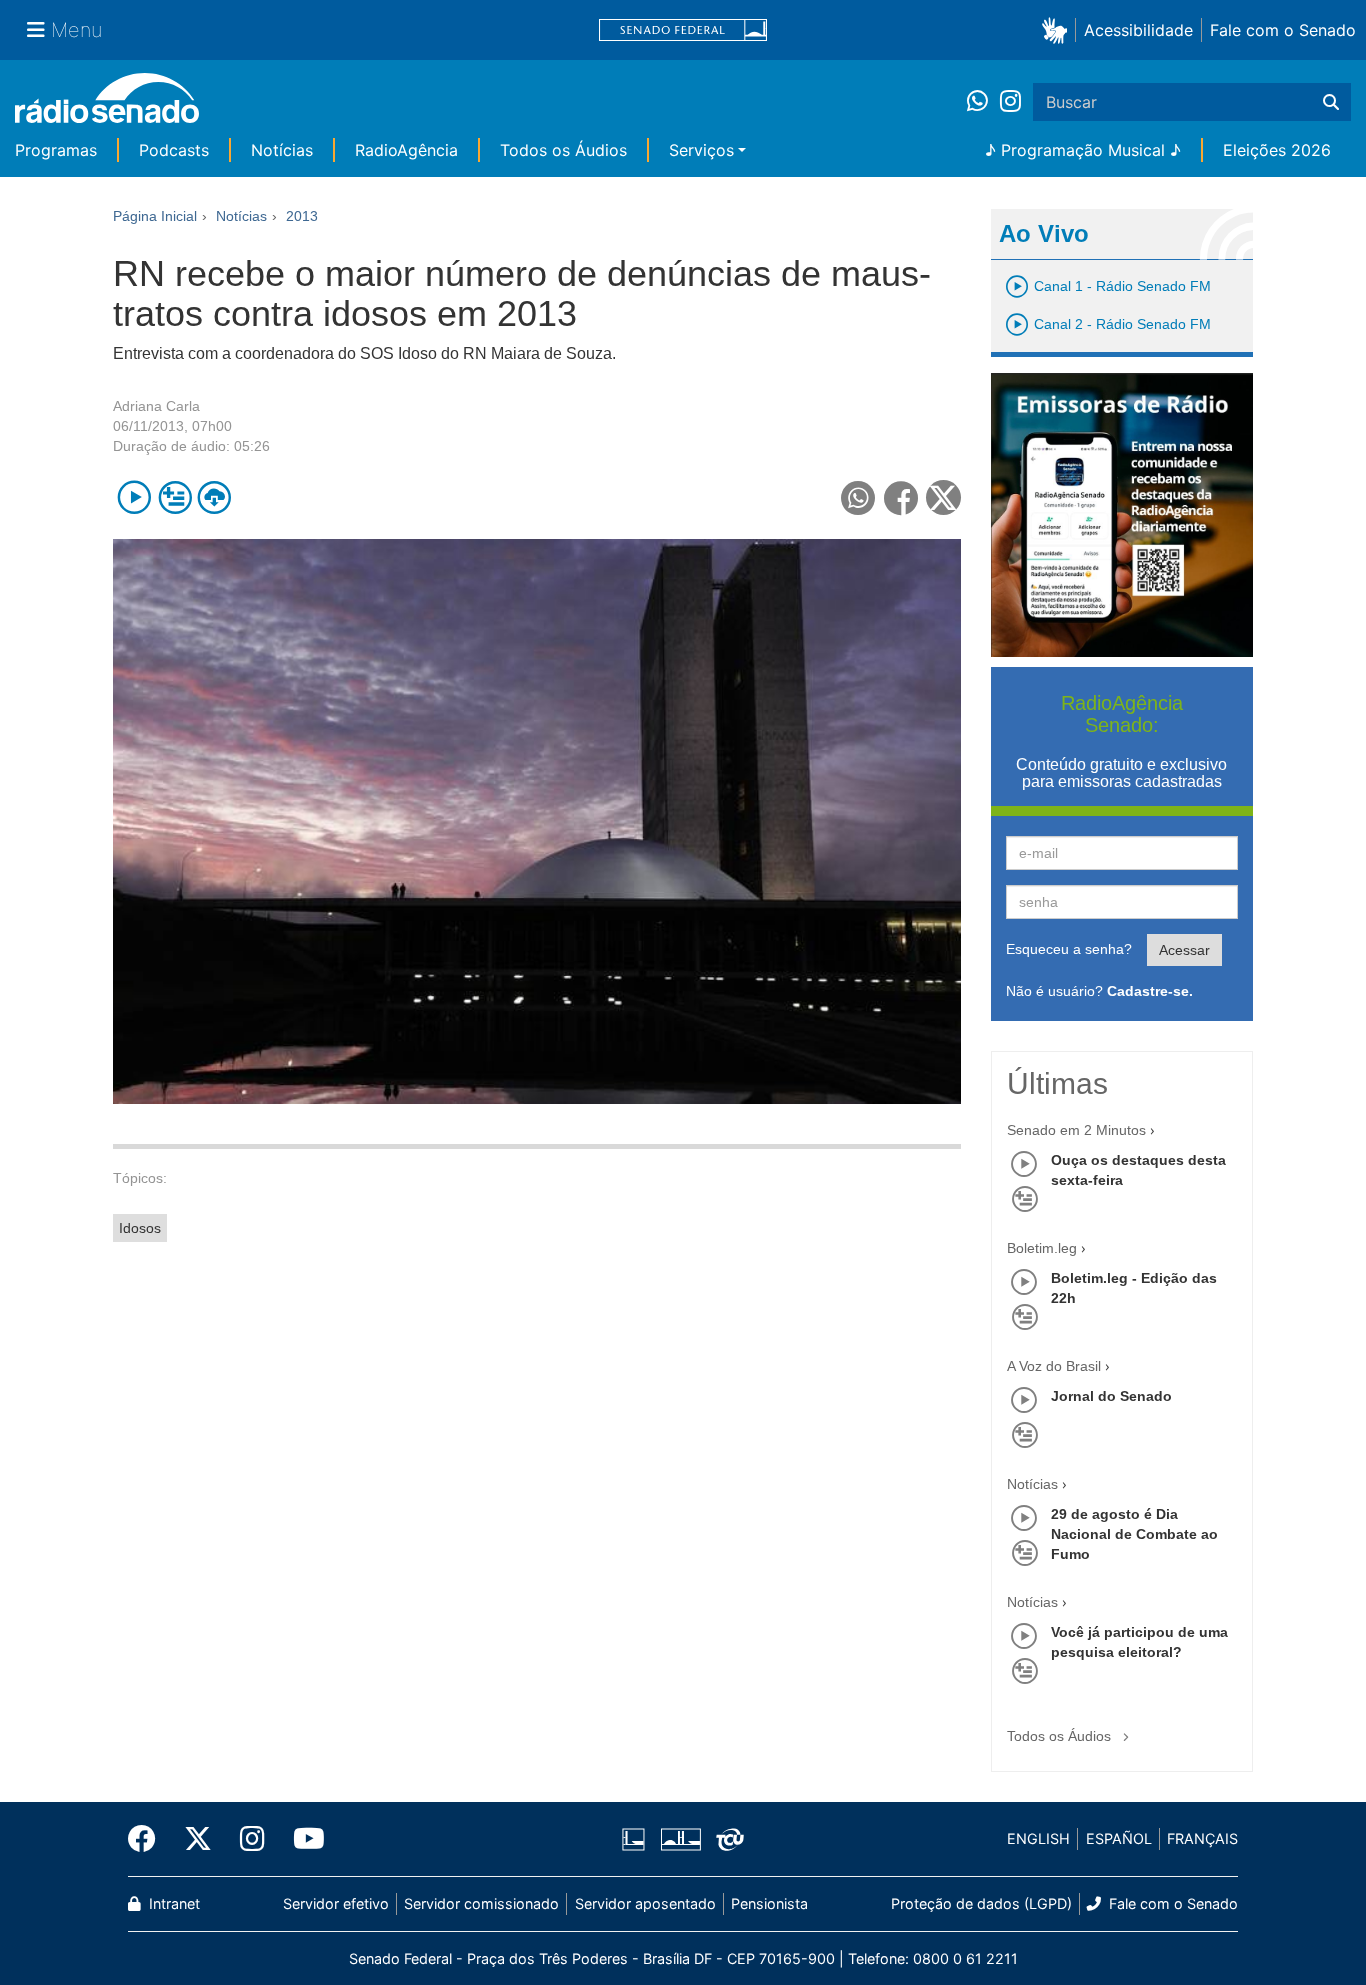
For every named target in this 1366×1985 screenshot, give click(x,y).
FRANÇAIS (1202, 1838)
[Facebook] (149, 1839)
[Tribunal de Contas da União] (726, 1839)
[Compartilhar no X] (943, 497)
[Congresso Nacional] (680, 1839)
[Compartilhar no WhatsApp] (858, 497)
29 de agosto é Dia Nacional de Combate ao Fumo (1134, 1534)
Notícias (282, 150)
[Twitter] (198, 1839)
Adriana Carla (156, 406)
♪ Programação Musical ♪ (1083, 150)
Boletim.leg (1042, 1248)
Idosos (140, 1228)
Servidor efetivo (336, 1903)
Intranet (172, 1903)
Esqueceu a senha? (1069, 949)
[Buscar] (1331, 102)
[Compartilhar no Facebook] (901, 497)
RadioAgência (406, 150)
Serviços (701, 150)
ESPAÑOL (1119, 1838)
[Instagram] (1010, 102)
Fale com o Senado (1283, 30)
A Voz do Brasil (1054, 1366)
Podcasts (174, 150)
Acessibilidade (1138, 30)
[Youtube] (302, 1839)
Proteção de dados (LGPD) (981, 1903)
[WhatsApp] (983, 102)
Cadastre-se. (1150, 991)
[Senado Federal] (683, 30)
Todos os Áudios (563, 150)
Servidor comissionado (481, 1903)
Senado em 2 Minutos (1076, 1130)
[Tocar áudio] (134, 497)
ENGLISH (1038, 1838)
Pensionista (769, 1903)
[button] (1058, 29)
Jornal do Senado (1111, 1396)
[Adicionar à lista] (174, 497)
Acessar (1184, 950)
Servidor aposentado (645, 1903)
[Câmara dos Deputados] (637, 1839)
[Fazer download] (214, 497)
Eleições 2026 (1277, 150)
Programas (56, 150)
